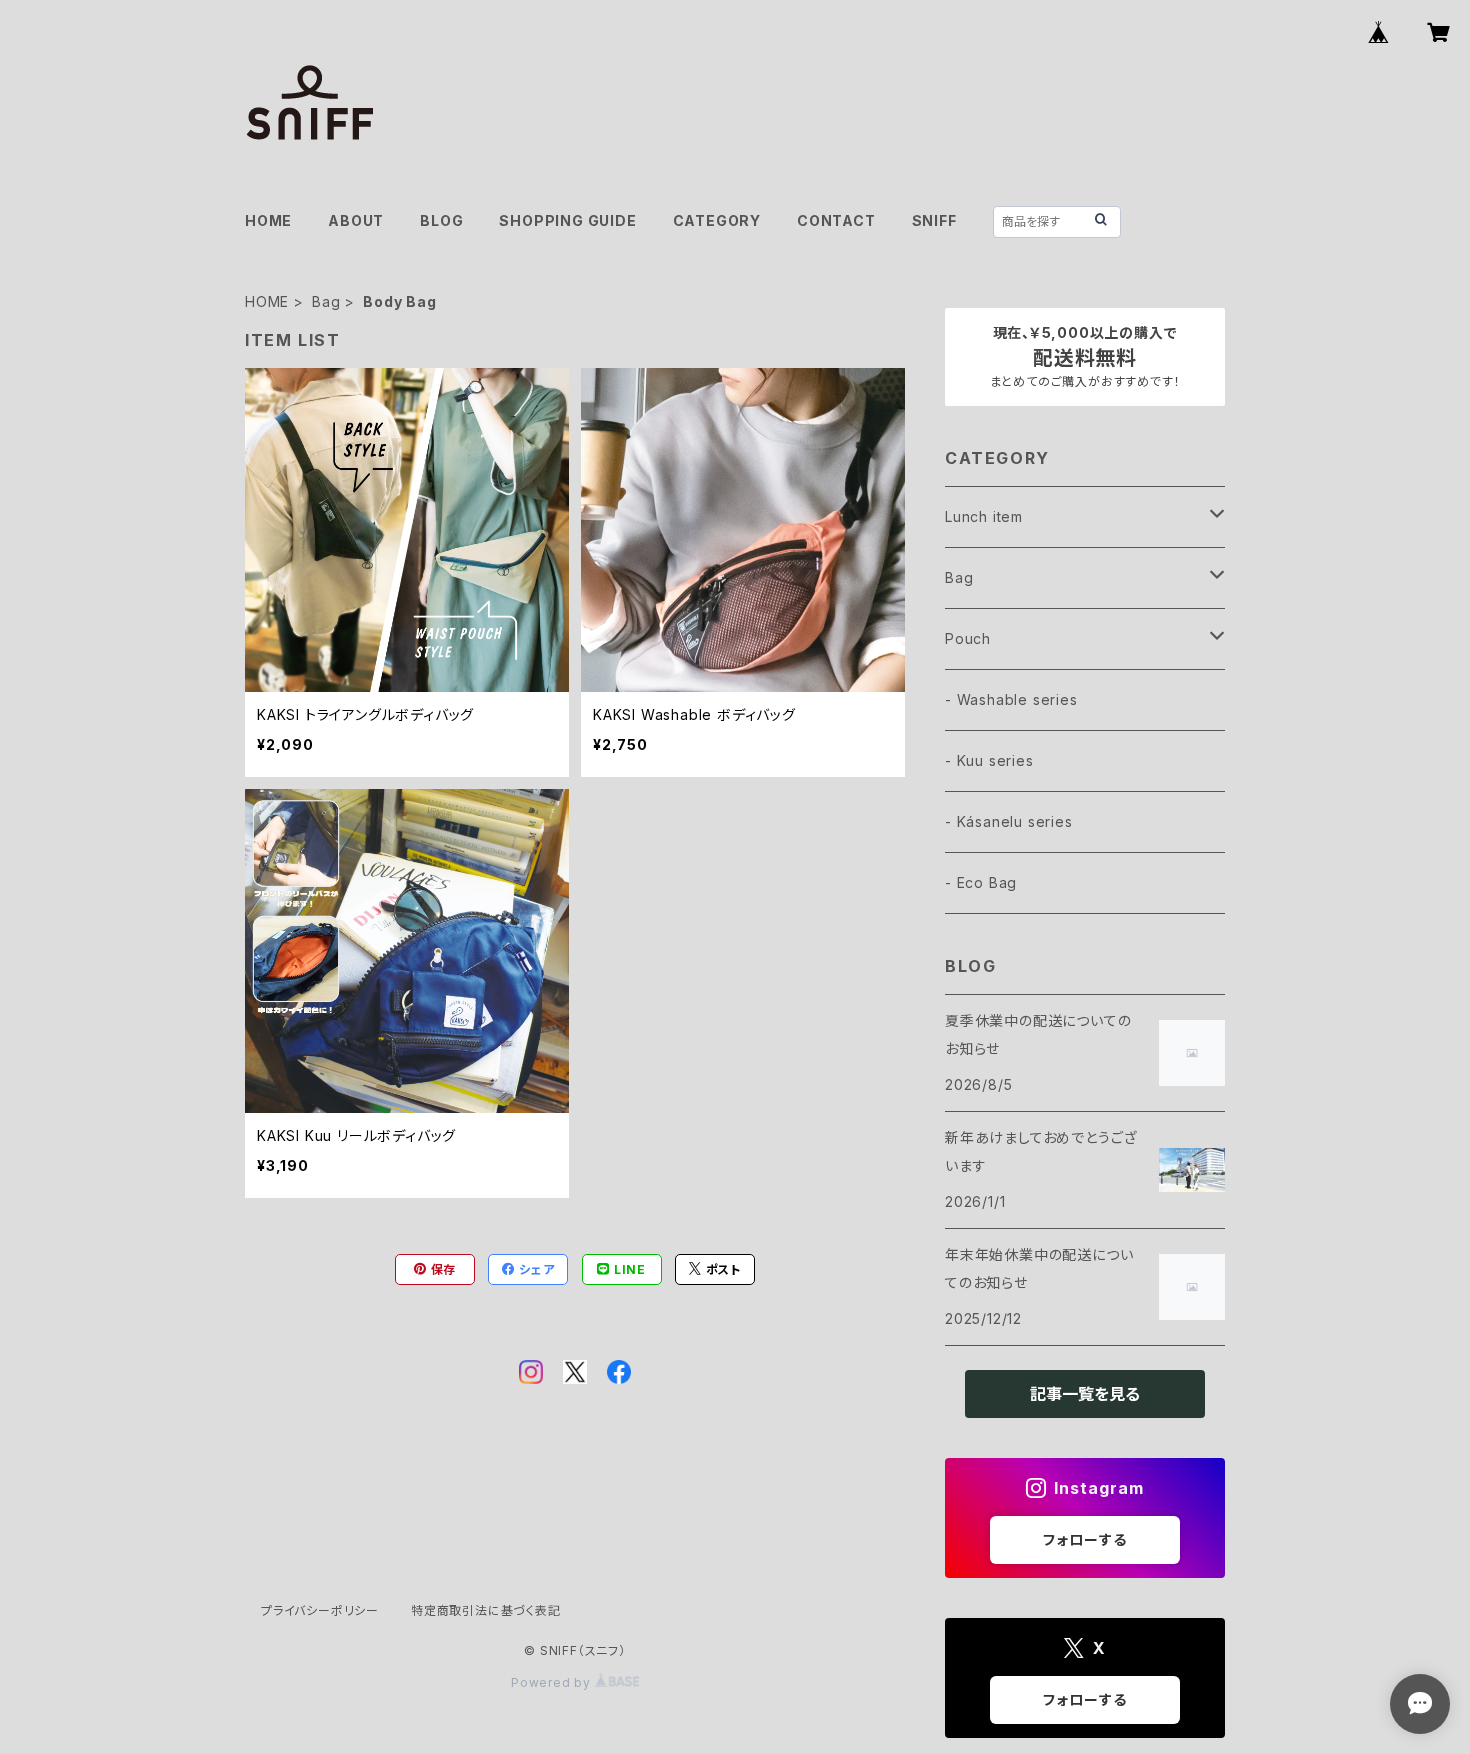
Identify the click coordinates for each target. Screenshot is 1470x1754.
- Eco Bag (981, 882)
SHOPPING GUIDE (567, 220)
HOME (268, 220)
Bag (326, 301)
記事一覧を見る (1085, 1394)
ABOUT (356, 220)
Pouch (968, 638)
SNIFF (934, 220)
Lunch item (984, 516)
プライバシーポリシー (320, 1610)
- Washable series (1011, 699)
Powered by (553, 1682)
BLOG (441, 220)
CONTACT (836, 220)
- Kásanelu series (1009, 821)
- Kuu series (989, 760)
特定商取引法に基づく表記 (486, 1610)
